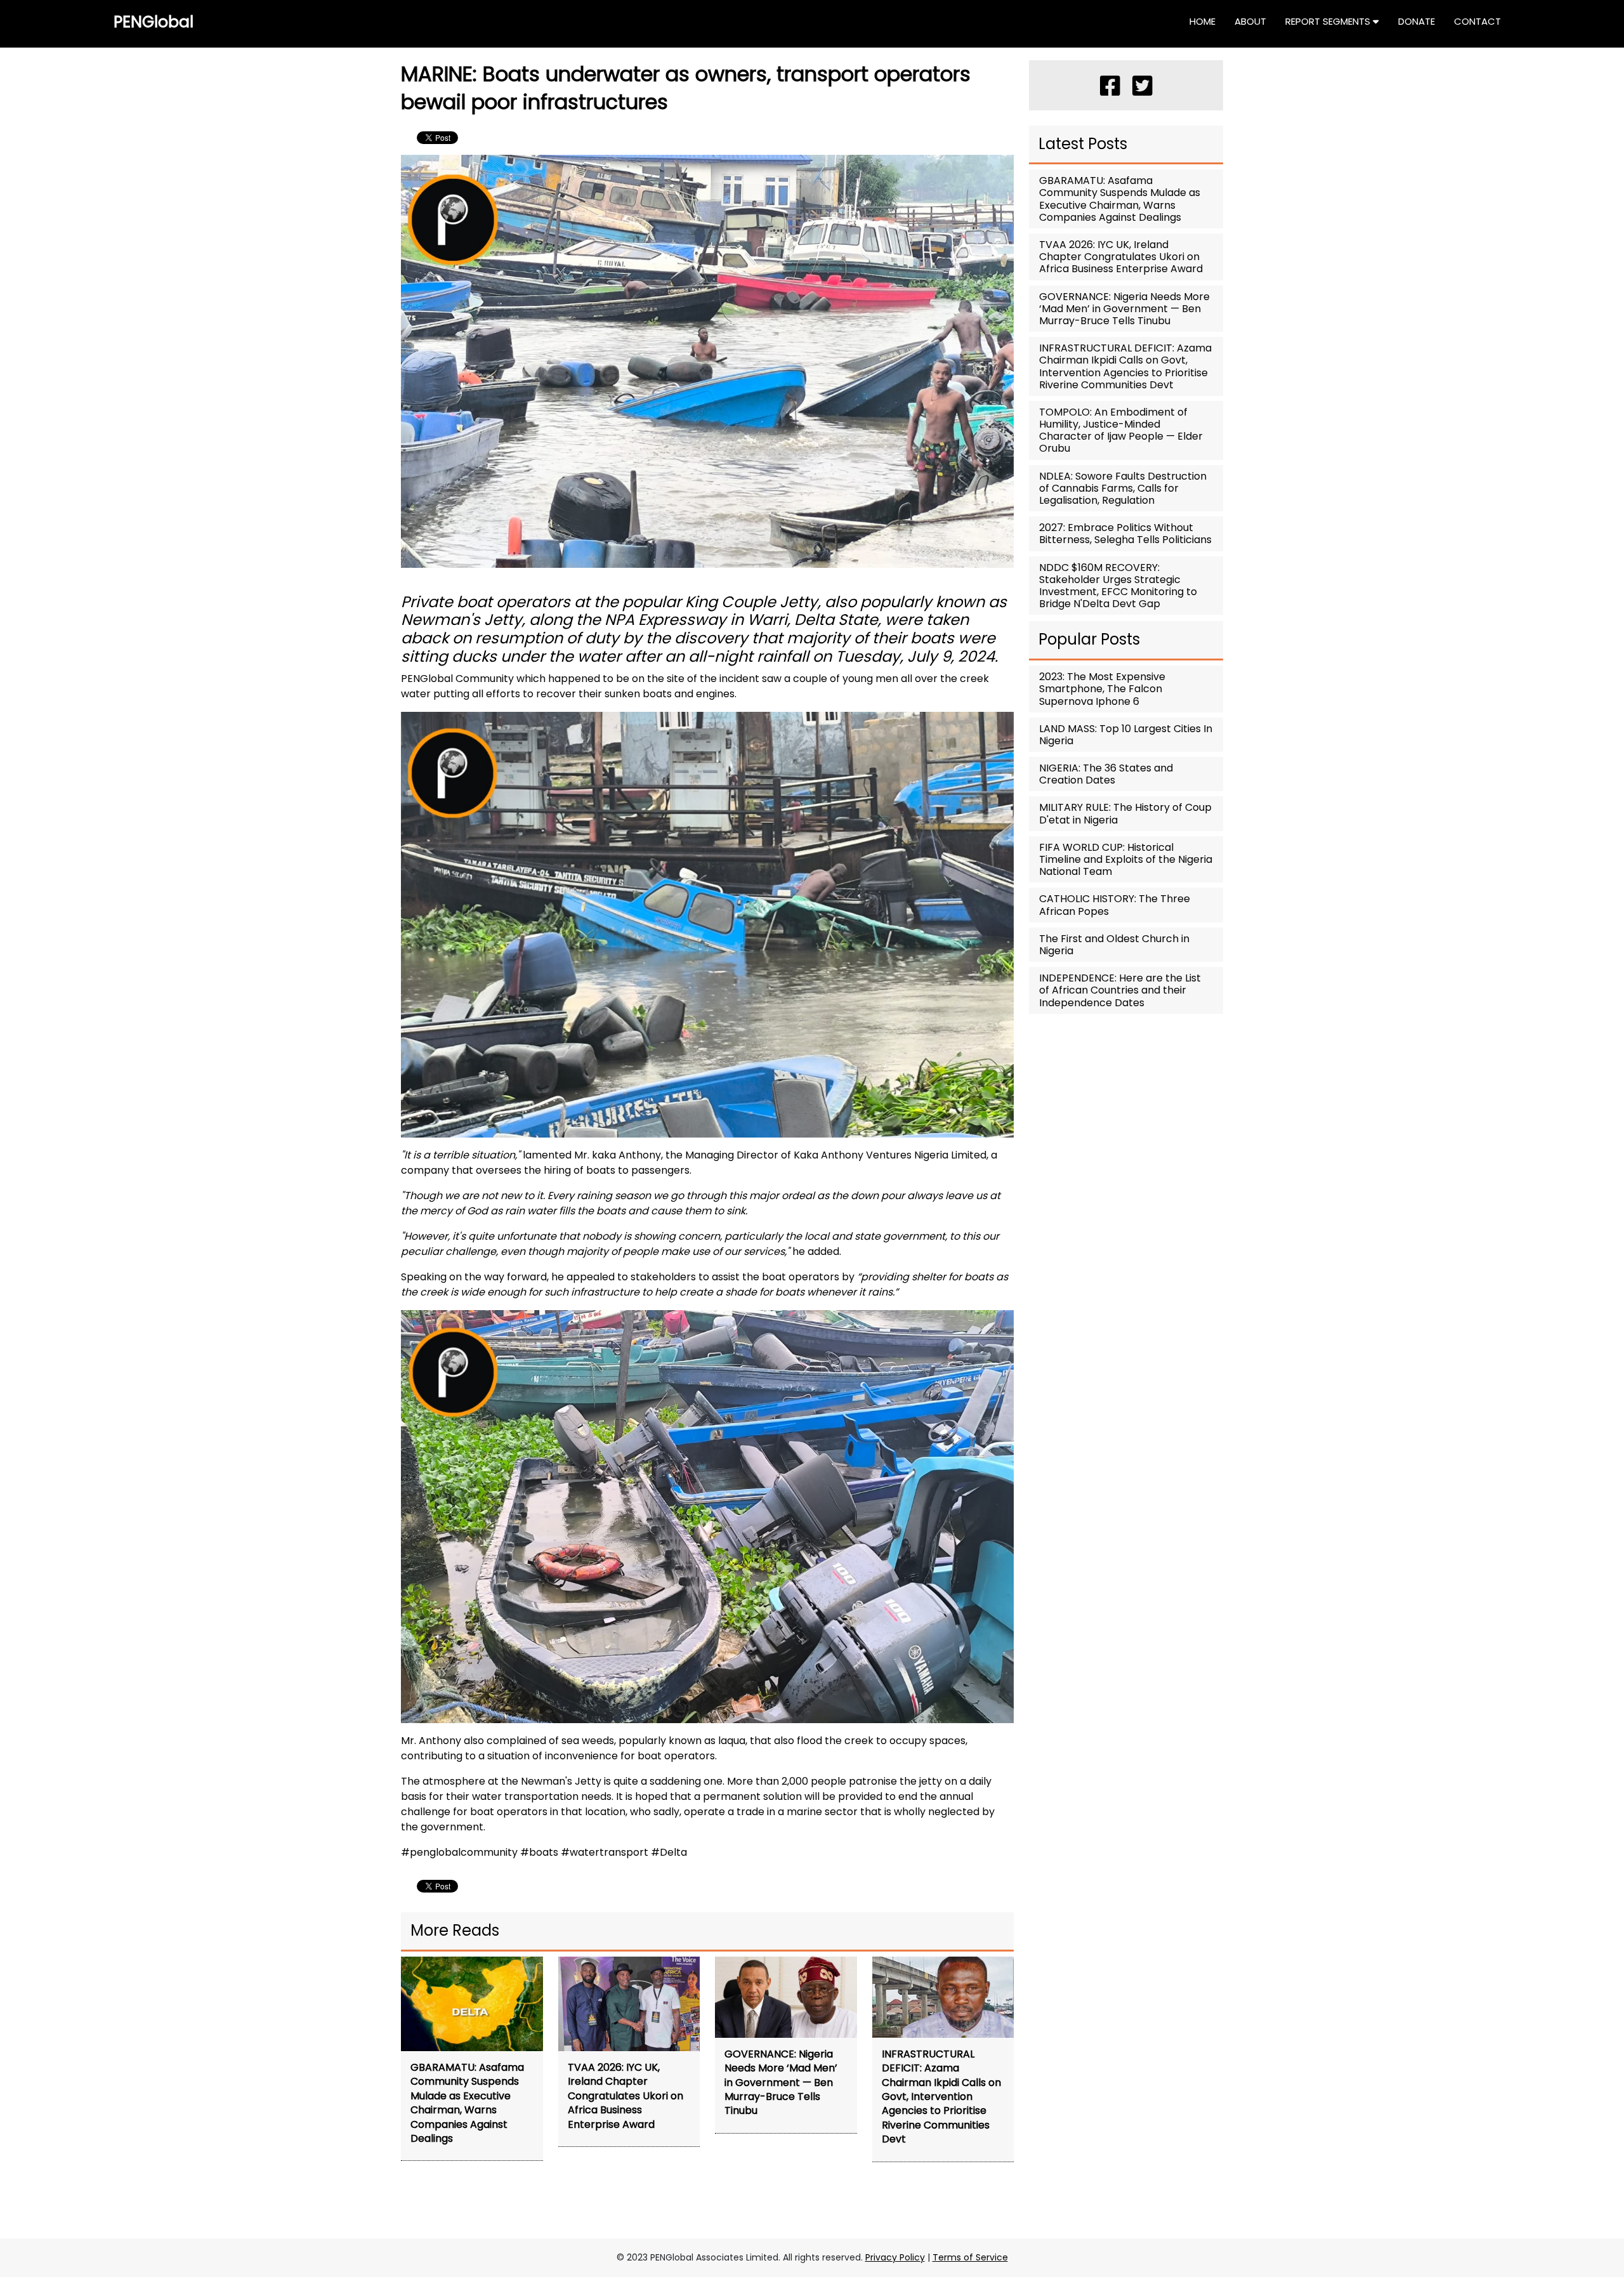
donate (1417, 21)
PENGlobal (154, 22)
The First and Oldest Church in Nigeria (1114, 945)
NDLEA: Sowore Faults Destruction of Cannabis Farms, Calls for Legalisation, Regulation (1123, 488)
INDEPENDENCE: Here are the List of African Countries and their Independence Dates (1120, 990)
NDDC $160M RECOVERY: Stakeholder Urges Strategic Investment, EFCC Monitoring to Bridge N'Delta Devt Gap (1118, 586)
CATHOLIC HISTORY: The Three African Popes (1115, 905)
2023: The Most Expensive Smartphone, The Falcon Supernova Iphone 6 (1102, 689)
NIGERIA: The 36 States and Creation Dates (1106, 774)
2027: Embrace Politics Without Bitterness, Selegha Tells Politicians (1125, 534)
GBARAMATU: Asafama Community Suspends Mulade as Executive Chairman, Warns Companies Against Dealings (1120, 199)
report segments (1329, 21)
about (1250, 21)
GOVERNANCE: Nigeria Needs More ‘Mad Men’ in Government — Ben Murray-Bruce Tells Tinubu (1124, 309)
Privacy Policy (895, 2257)
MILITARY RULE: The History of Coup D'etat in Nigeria (1125, 813)
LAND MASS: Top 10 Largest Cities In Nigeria (1126, 735)
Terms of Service (970, 2257)
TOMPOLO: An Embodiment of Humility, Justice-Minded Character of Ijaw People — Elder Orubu (1121, 430)
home (1202, 21)
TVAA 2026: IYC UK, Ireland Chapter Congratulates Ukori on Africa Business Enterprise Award (1121, 257)
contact (1477, 21)
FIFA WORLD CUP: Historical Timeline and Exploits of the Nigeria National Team (1126, 859)
